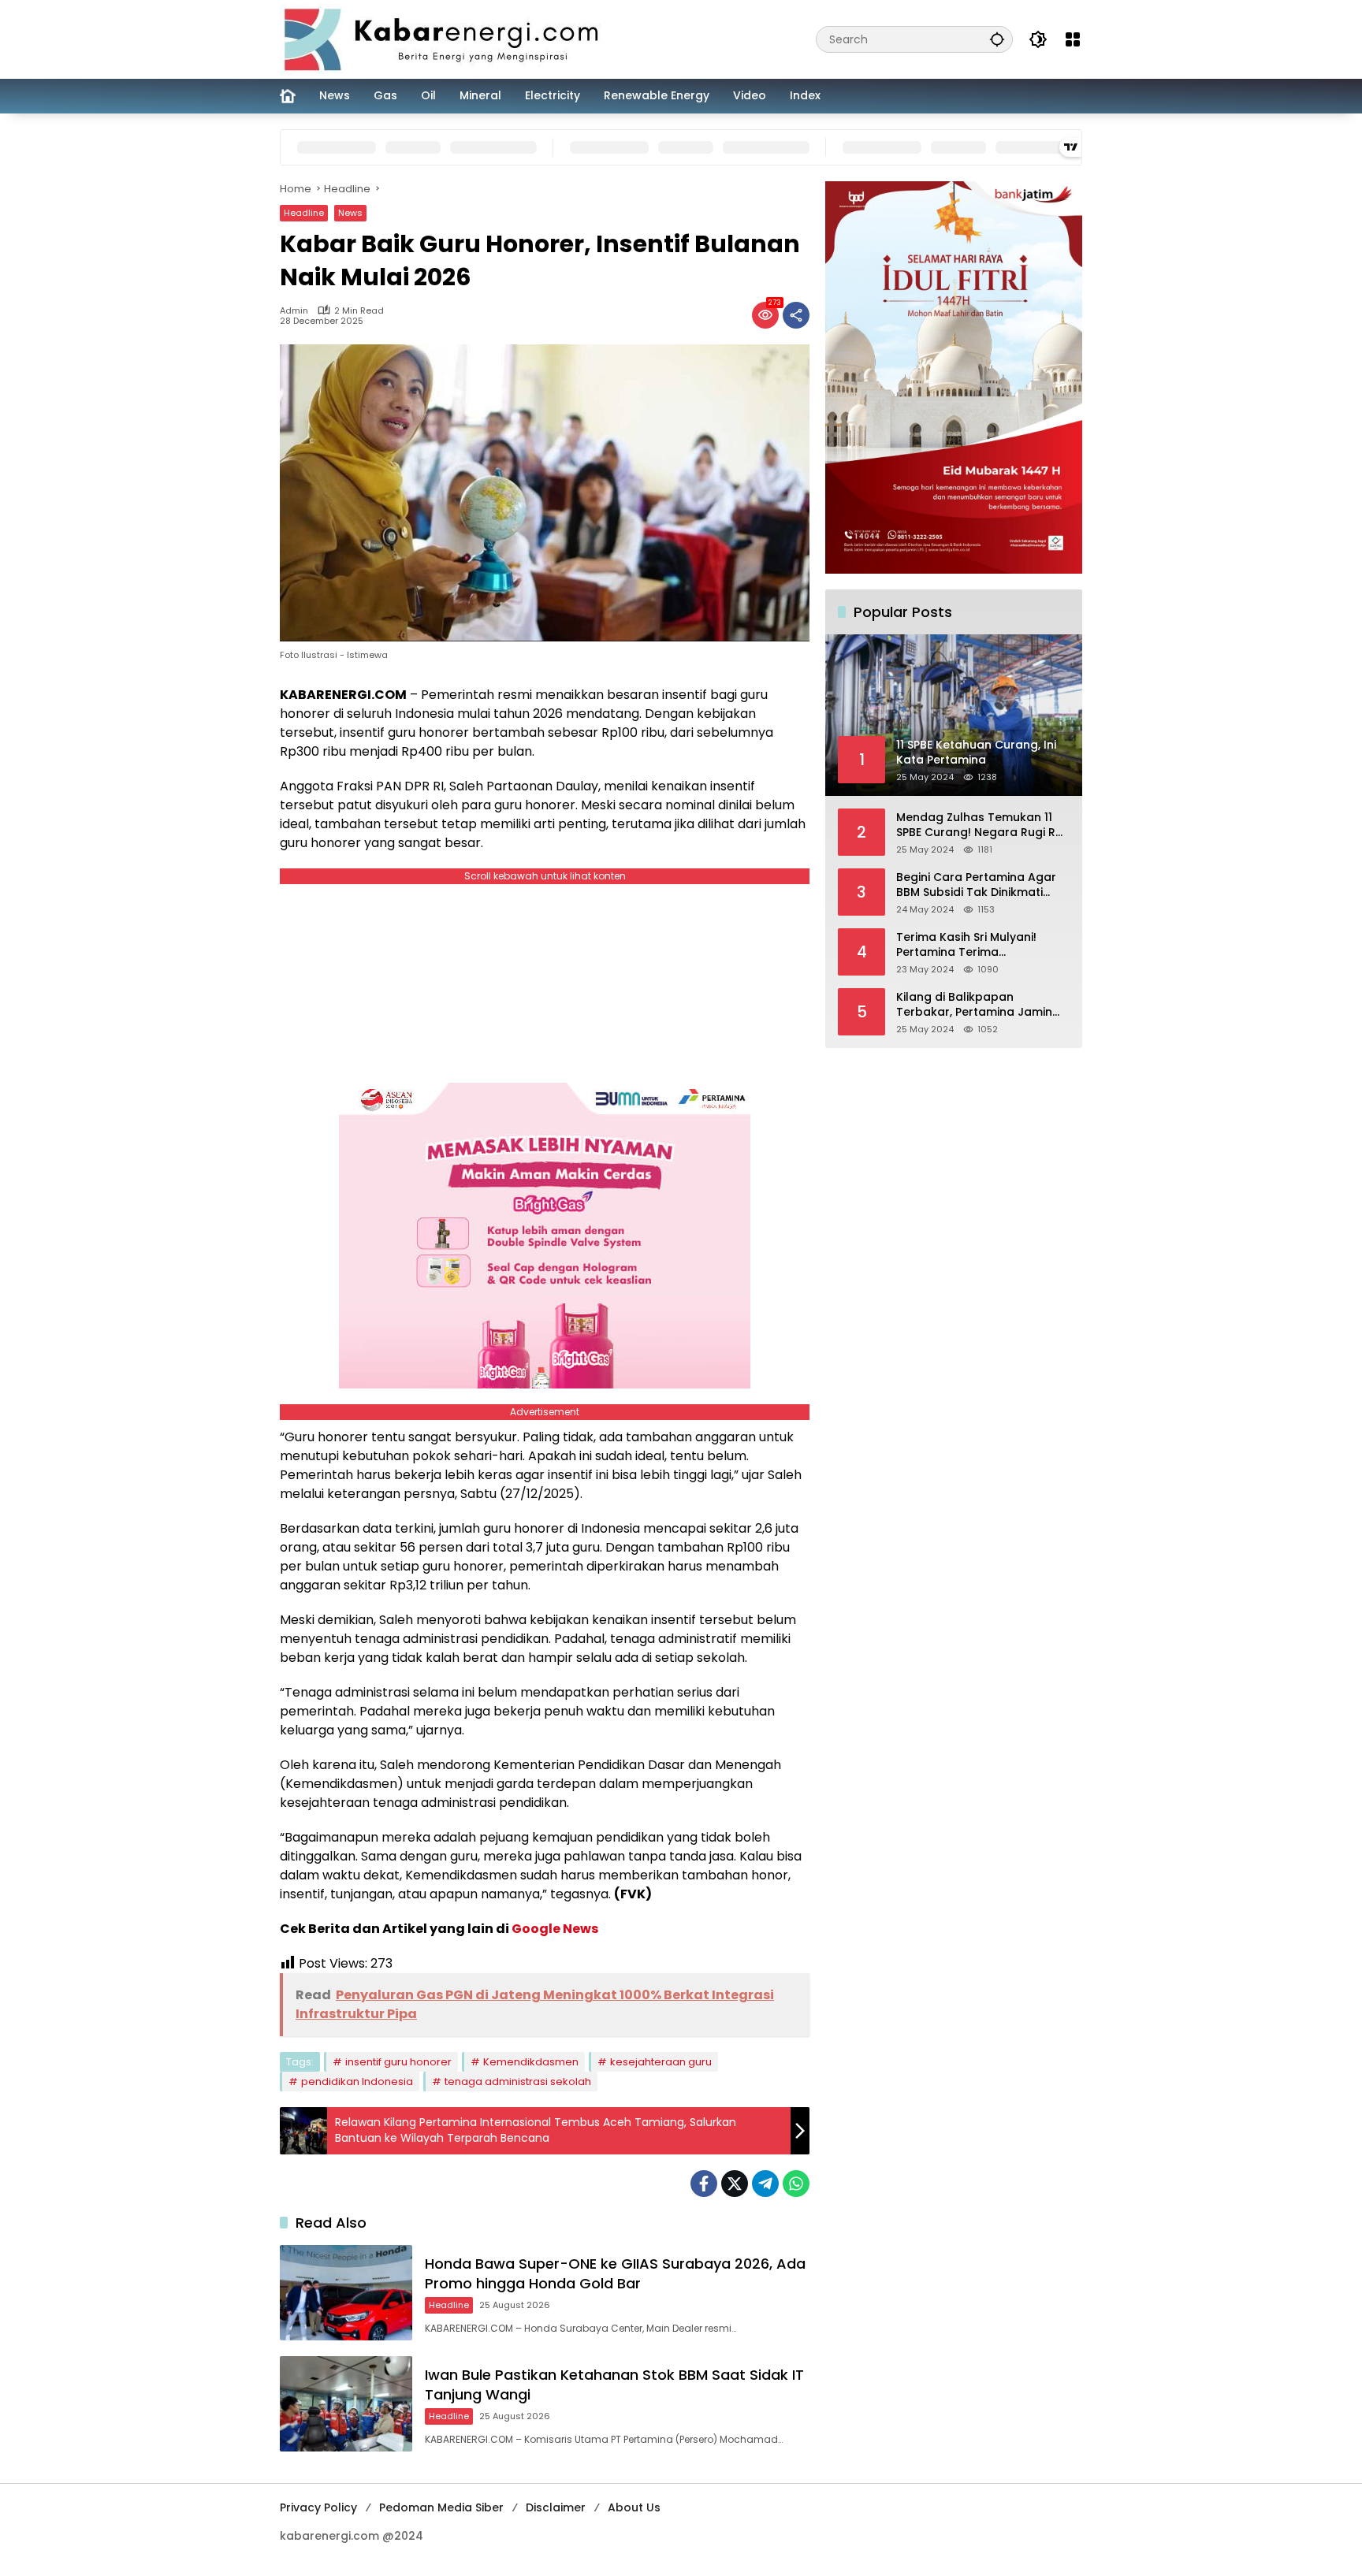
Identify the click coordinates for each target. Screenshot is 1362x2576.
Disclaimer (556, 2507)
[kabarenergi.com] (447, 39)
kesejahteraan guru (661, 2062)
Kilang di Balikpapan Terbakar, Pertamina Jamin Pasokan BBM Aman (974, 1004)
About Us (634, 2507)
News (350, 213)
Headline (304, 213)
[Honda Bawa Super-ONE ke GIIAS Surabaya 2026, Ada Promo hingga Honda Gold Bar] (346, 2293)
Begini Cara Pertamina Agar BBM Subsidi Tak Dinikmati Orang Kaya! (976, 885)
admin (294, 311)
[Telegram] (765, 2184)
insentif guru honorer (398, 2062)
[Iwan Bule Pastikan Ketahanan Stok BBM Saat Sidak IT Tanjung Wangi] (346, 2404)
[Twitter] (735, 2184)
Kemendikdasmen (531, 2062)
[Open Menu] (1073, 39)
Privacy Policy (318, 2507)
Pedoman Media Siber (441, 2507)
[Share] (796, 315)
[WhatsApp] (796, 2184)
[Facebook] (704, 2184)
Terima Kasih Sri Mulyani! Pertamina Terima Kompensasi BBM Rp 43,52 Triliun (971, 944)
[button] (997, 39)
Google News (555, 1929)
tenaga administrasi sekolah (518, 2082)
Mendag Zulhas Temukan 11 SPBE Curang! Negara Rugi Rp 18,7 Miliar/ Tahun (980, 825)
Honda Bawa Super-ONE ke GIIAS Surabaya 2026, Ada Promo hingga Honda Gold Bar (615, 2273)
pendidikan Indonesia (357, 2082)
